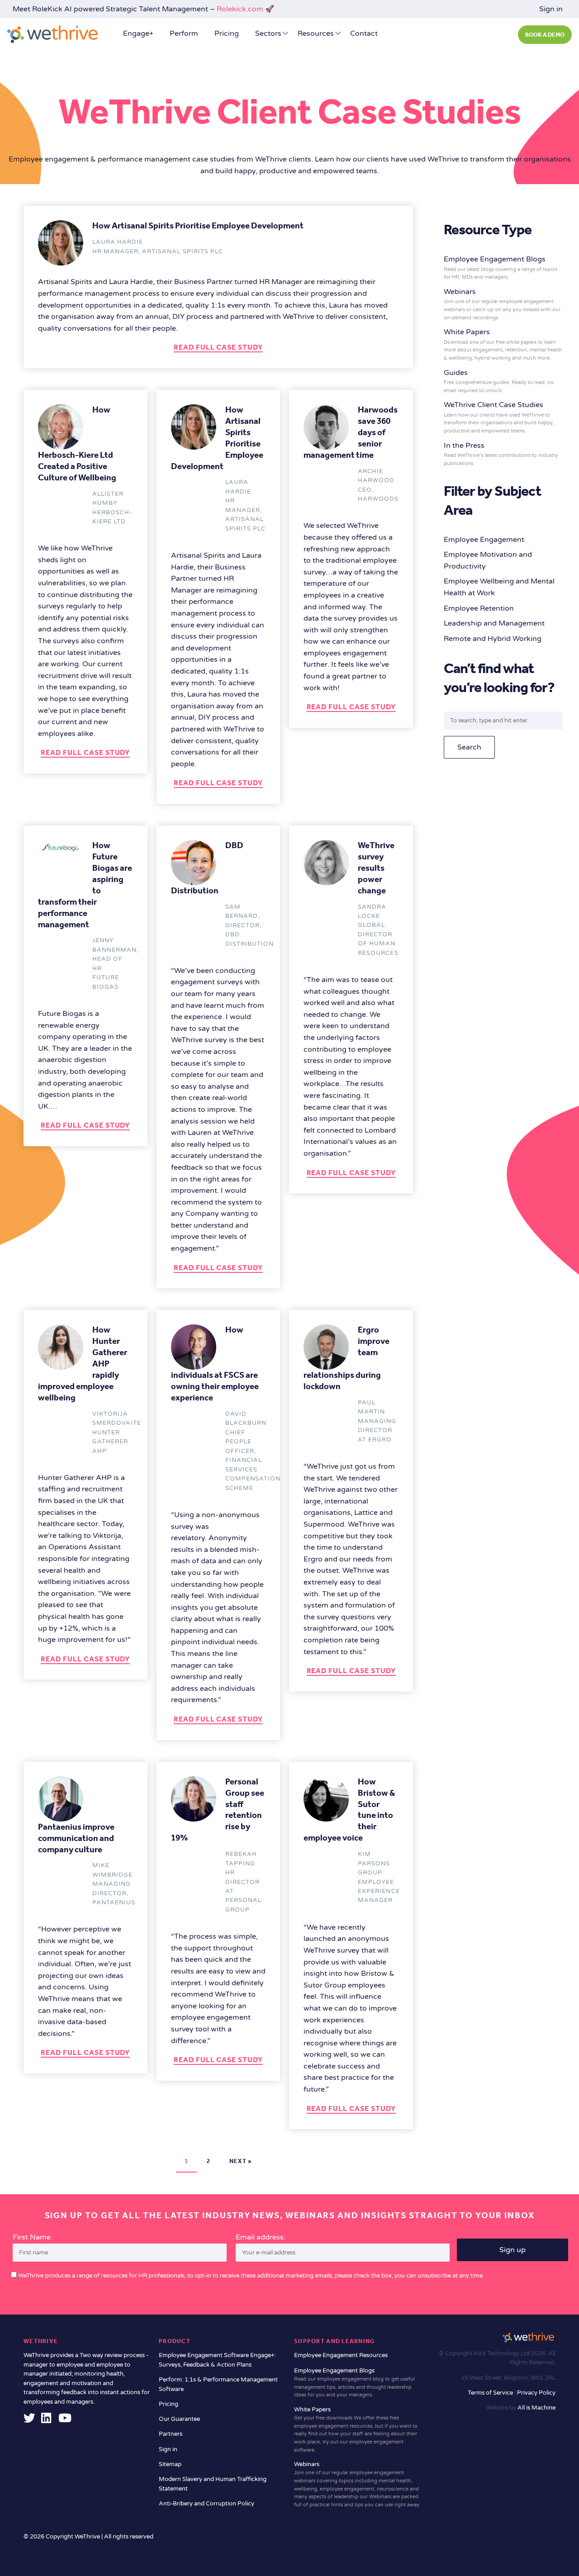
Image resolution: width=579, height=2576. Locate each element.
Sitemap (170, 2464)
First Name (32, 2237)
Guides (499, 381)
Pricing (227, 33)
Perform (184, 33)
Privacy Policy (536, 2393)
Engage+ (138, 33)
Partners (171, 2434)
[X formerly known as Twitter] (29, 2420)
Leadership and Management (494, 623)
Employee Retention (479, 608)
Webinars (502, 304)
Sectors (268, 33)
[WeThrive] (52, 34)
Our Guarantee (179, 2419)
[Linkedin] (46, 2420)
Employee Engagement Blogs (501, 267)
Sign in (551, 9)
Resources (316, 33)
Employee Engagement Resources (341, 2355)
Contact (364, 33)
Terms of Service (491, 2393)
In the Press (501, 454)
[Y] (65, 2420)
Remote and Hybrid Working (493, 639)
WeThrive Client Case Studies (499, 417)
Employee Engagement (484, 540)
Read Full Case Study (218, 347)
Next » (241, 2161)
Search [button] (469, 747)
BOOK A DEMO (545, 35)
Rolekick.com (240, 9)
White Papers (503, 344)
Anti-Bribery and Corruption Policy (206, 2504)
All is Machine (536, 2408)
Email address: (261, 2237)
